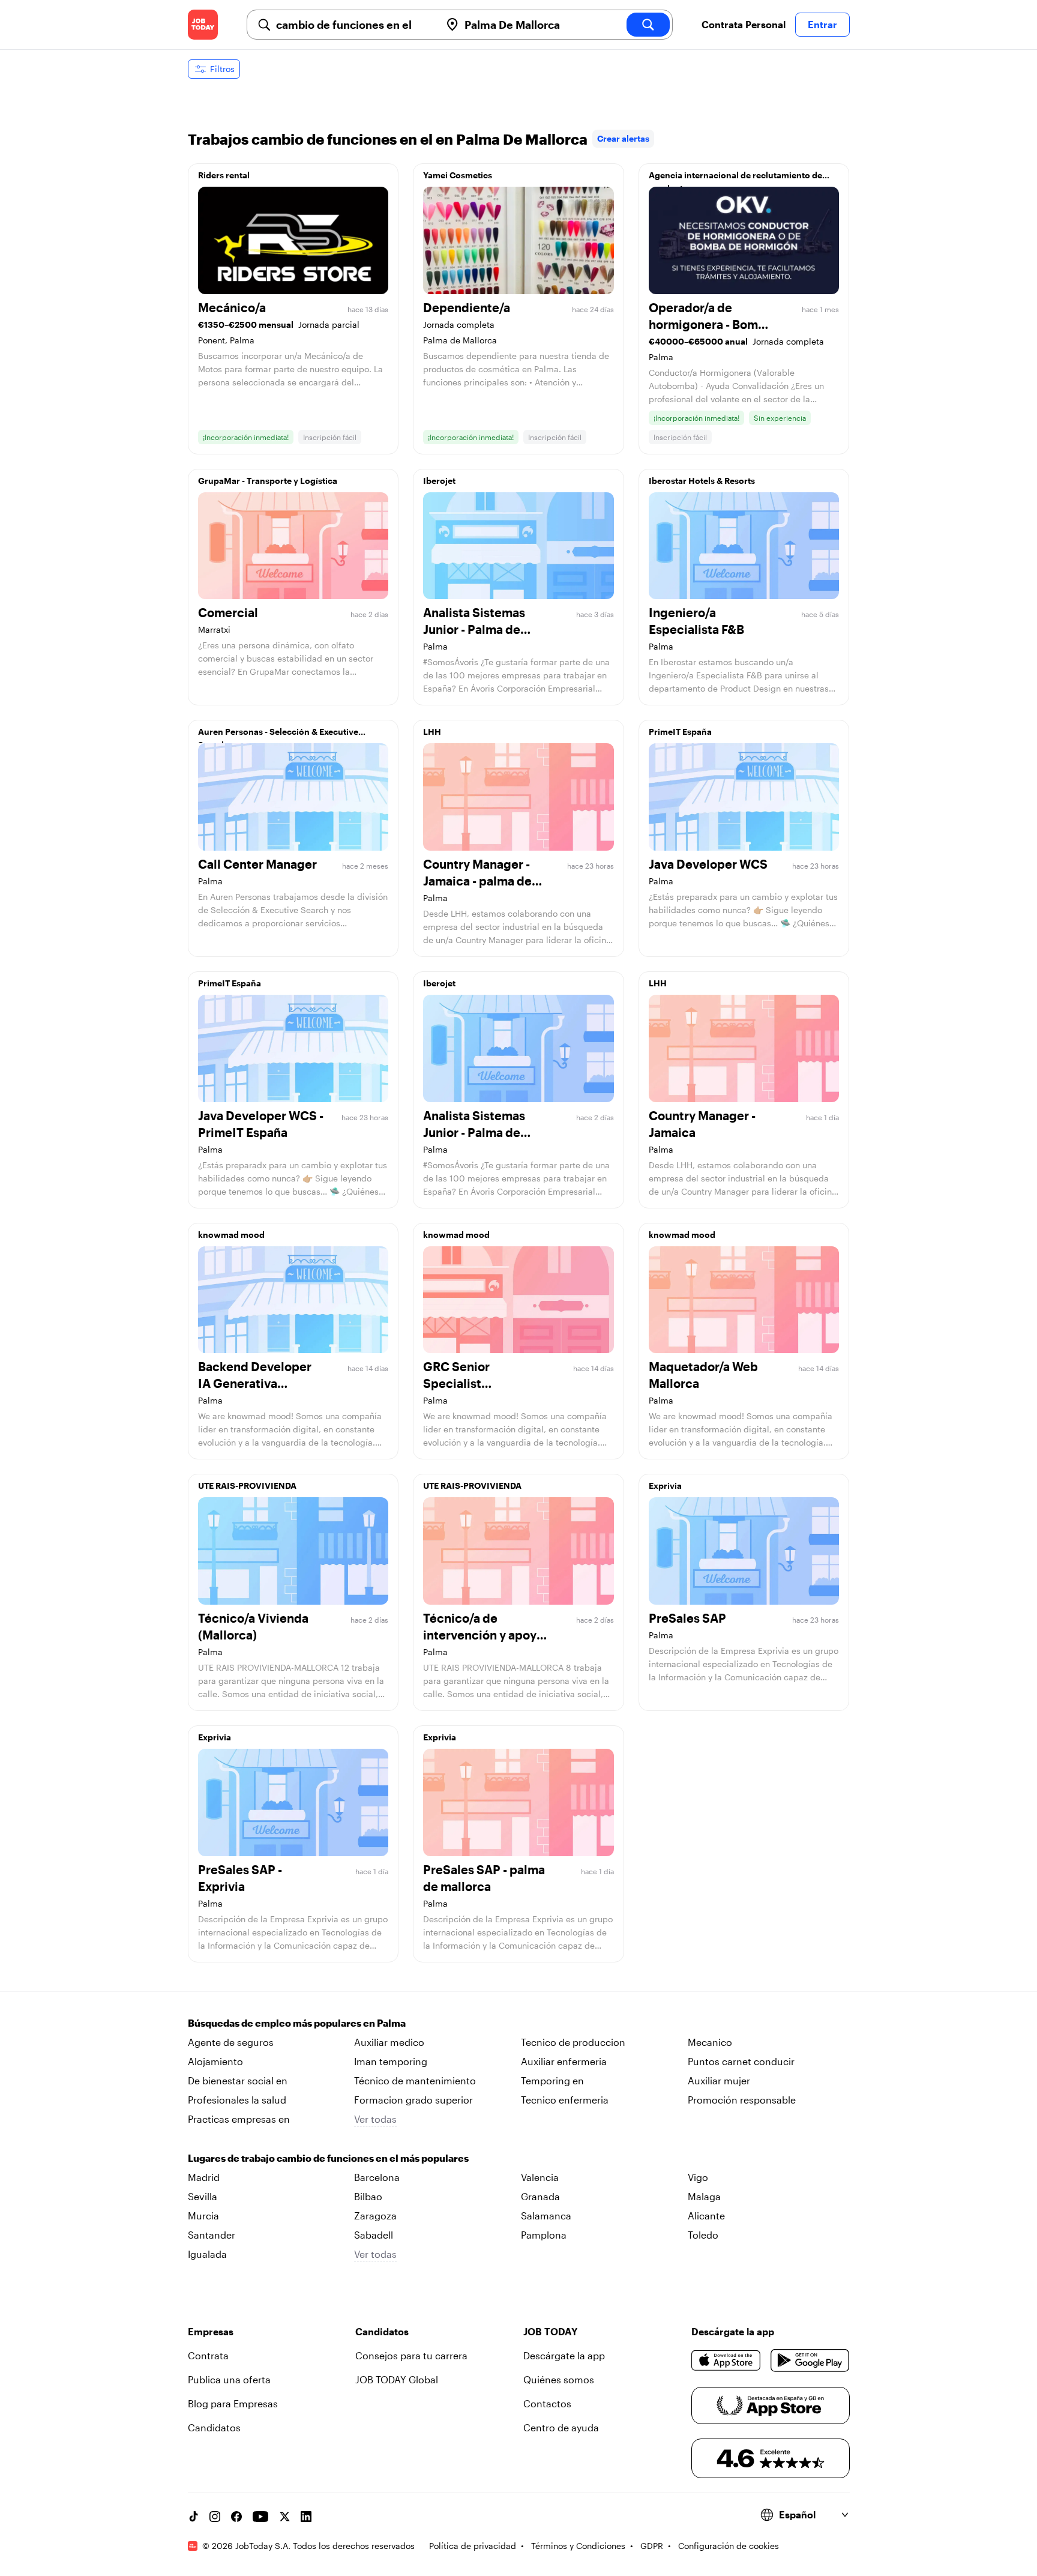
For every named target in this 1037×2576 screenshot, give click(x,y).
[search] (648, 25)
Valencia (540, 2177)
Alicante (706, 2216)
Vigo (698, 2177)
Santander (212, 2235)
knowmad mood (231, 1235)
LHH (432, 731)
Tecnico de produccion (573, 2042)
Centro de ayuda (561, 2427)
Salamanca (546, 2216)
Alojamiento (215, 2061)
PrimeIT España (680, 731)
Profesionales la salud (237, 2100)
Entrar (822, 24)
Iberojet (439, 481)
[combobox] (353, 25)
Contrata (208, 2355)
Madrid (204, 2177)
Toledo (703, 2235)
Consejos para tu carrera (411, 2355)
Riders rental (224, 175)
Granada (540, 2196)
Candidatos (214, 2427)
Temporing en (552, 2080)
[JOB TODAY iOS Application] (726, 2360)
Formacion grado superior (413, 2100)
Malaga (704, 2196)
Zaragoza (375, 2216)
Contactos (547, 2403)
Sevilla (203, 2196)
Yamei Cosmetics (458, 175)
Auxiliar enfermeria (564, 2061)
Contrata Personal (744, 24)
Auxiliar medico (389, 2042)
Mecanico (710, 2042)
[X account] (284, 2517)
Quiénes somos (559, 2379)
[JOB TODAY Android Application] (810, 2360)
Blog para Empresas (233, 2403)
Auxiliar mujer (719, 2080)
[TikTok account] (193, 2517)
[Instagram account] (215, 2517)
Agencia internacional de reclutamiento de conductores (735, 178)
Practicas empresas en (239, 2119)
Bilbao (368, 2196)
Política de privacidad (473, 2546)
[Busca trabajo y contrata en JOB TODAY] (203, 25)
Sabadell (374, 2235)
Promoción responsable (742, 2100)
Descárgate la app (564, 2355)
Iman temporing (391, 2061)
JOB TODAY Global (397, 2379)
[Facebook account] (236, 2517)
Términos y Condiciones (578, 2546)
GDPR (652, 2546)
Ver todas (375, 2119)
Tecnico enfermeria (565, 2100)
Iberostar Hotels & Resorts (702, 481)
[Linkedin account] (306, 2517)
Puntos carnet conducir (741, 2061)
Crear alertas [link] (623, 138)
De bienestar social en (238, 2080)
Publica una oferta (229, 2379)
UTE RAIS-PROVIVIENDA (247, 1486)
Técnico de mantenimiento (415, 2080)
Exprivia (665, 1486)
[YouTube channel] (260, 2517)
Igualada (207, 2254)
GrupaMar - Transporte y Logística (268, 481)
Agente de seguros (231, 2042)
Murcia (203, 2216)
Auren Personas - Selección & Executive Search (278, 735)
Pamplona (544, 2235)
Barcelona (377, 2177)
